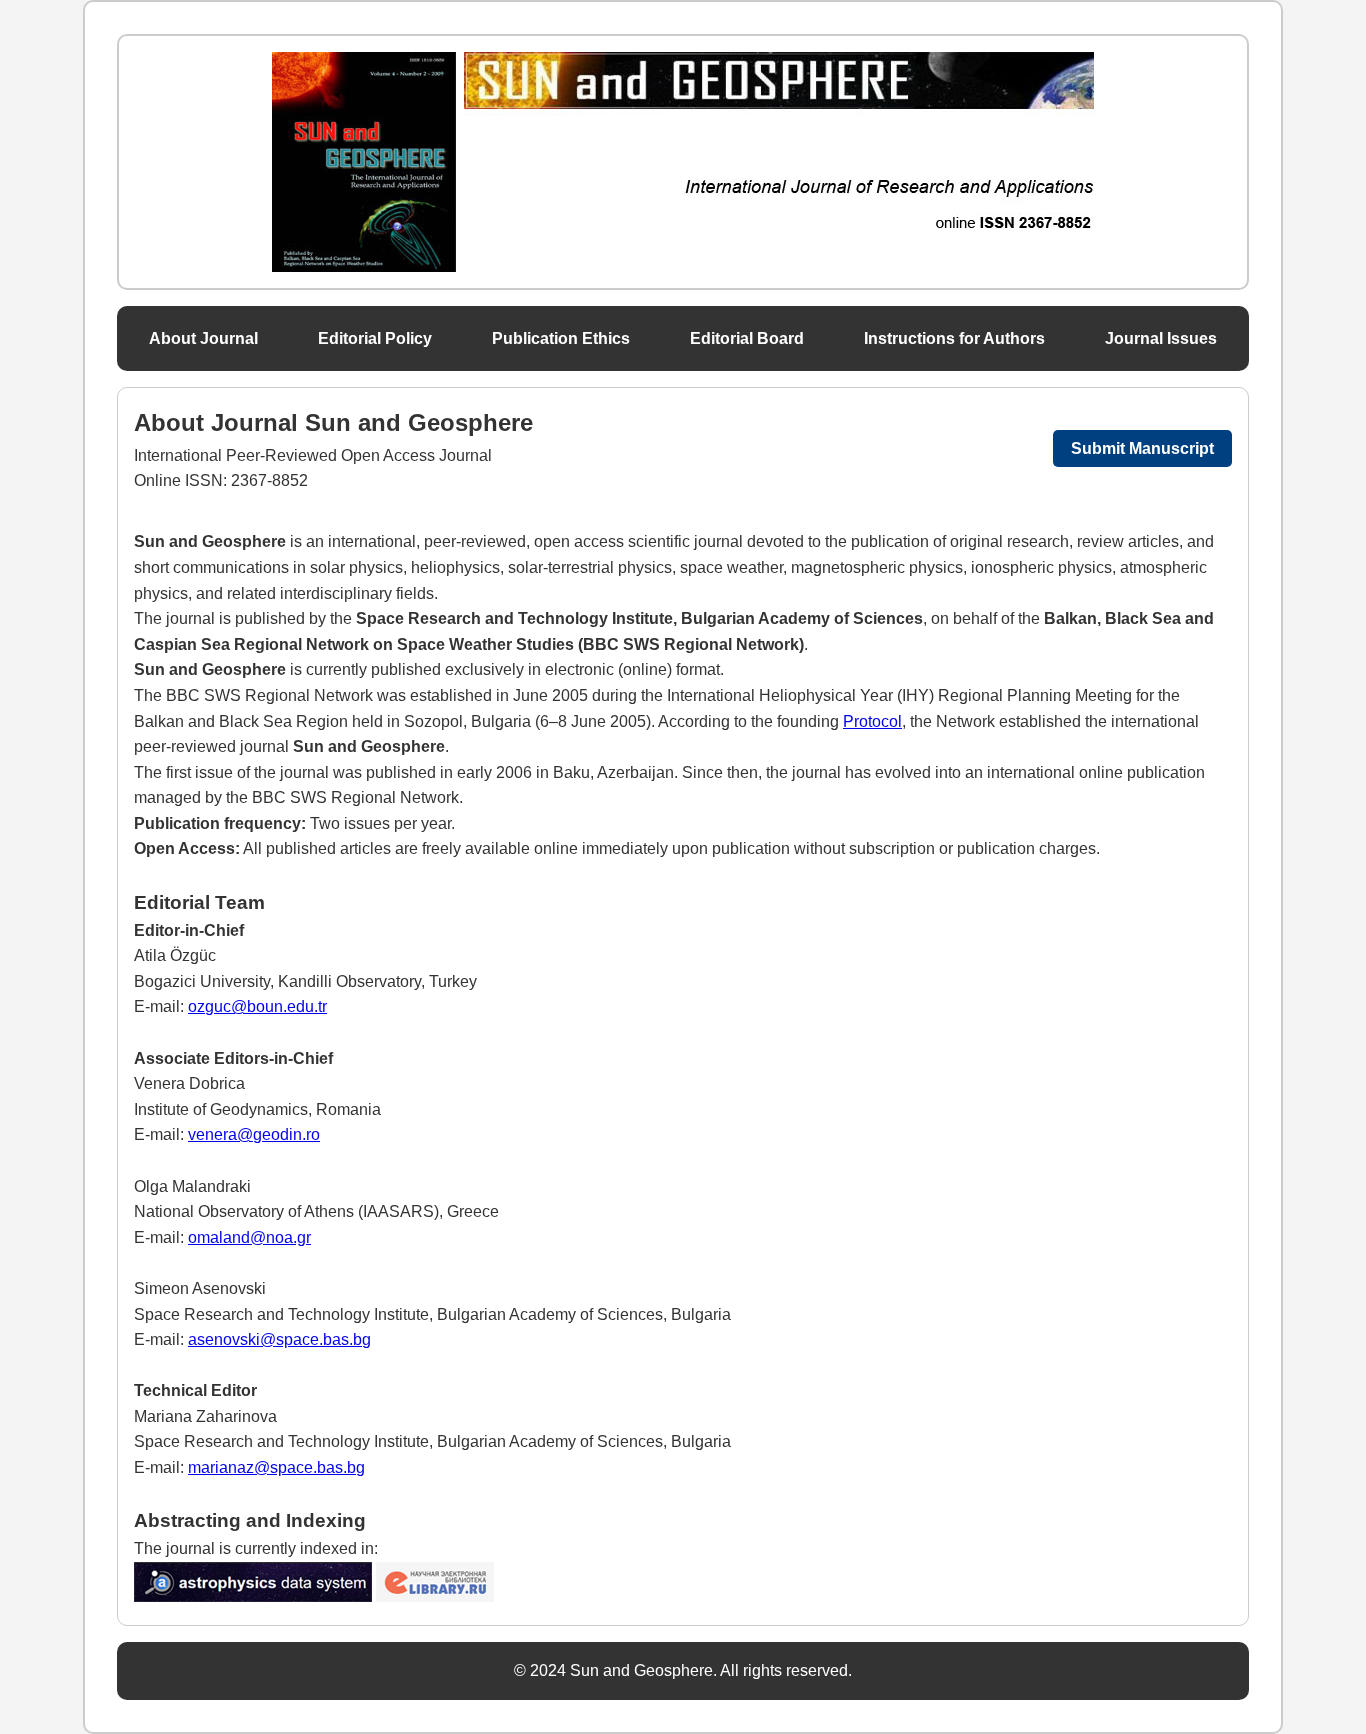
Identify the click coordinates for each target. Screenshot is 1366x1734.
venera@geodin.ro (254, 1134)
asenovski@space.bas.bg (279, 1339)
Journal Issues (1161, 338)
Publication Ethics (561, 338)
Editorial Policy (375, 338)
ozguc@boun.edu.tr (257, 1006)
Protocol (872, 721)
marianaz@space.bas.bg (276, 1467)
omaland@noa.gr (249, 1237)
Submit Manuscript (1142, 448)
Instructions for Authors (954, 338)
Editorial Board (747, 338)
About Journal (203, 338)
